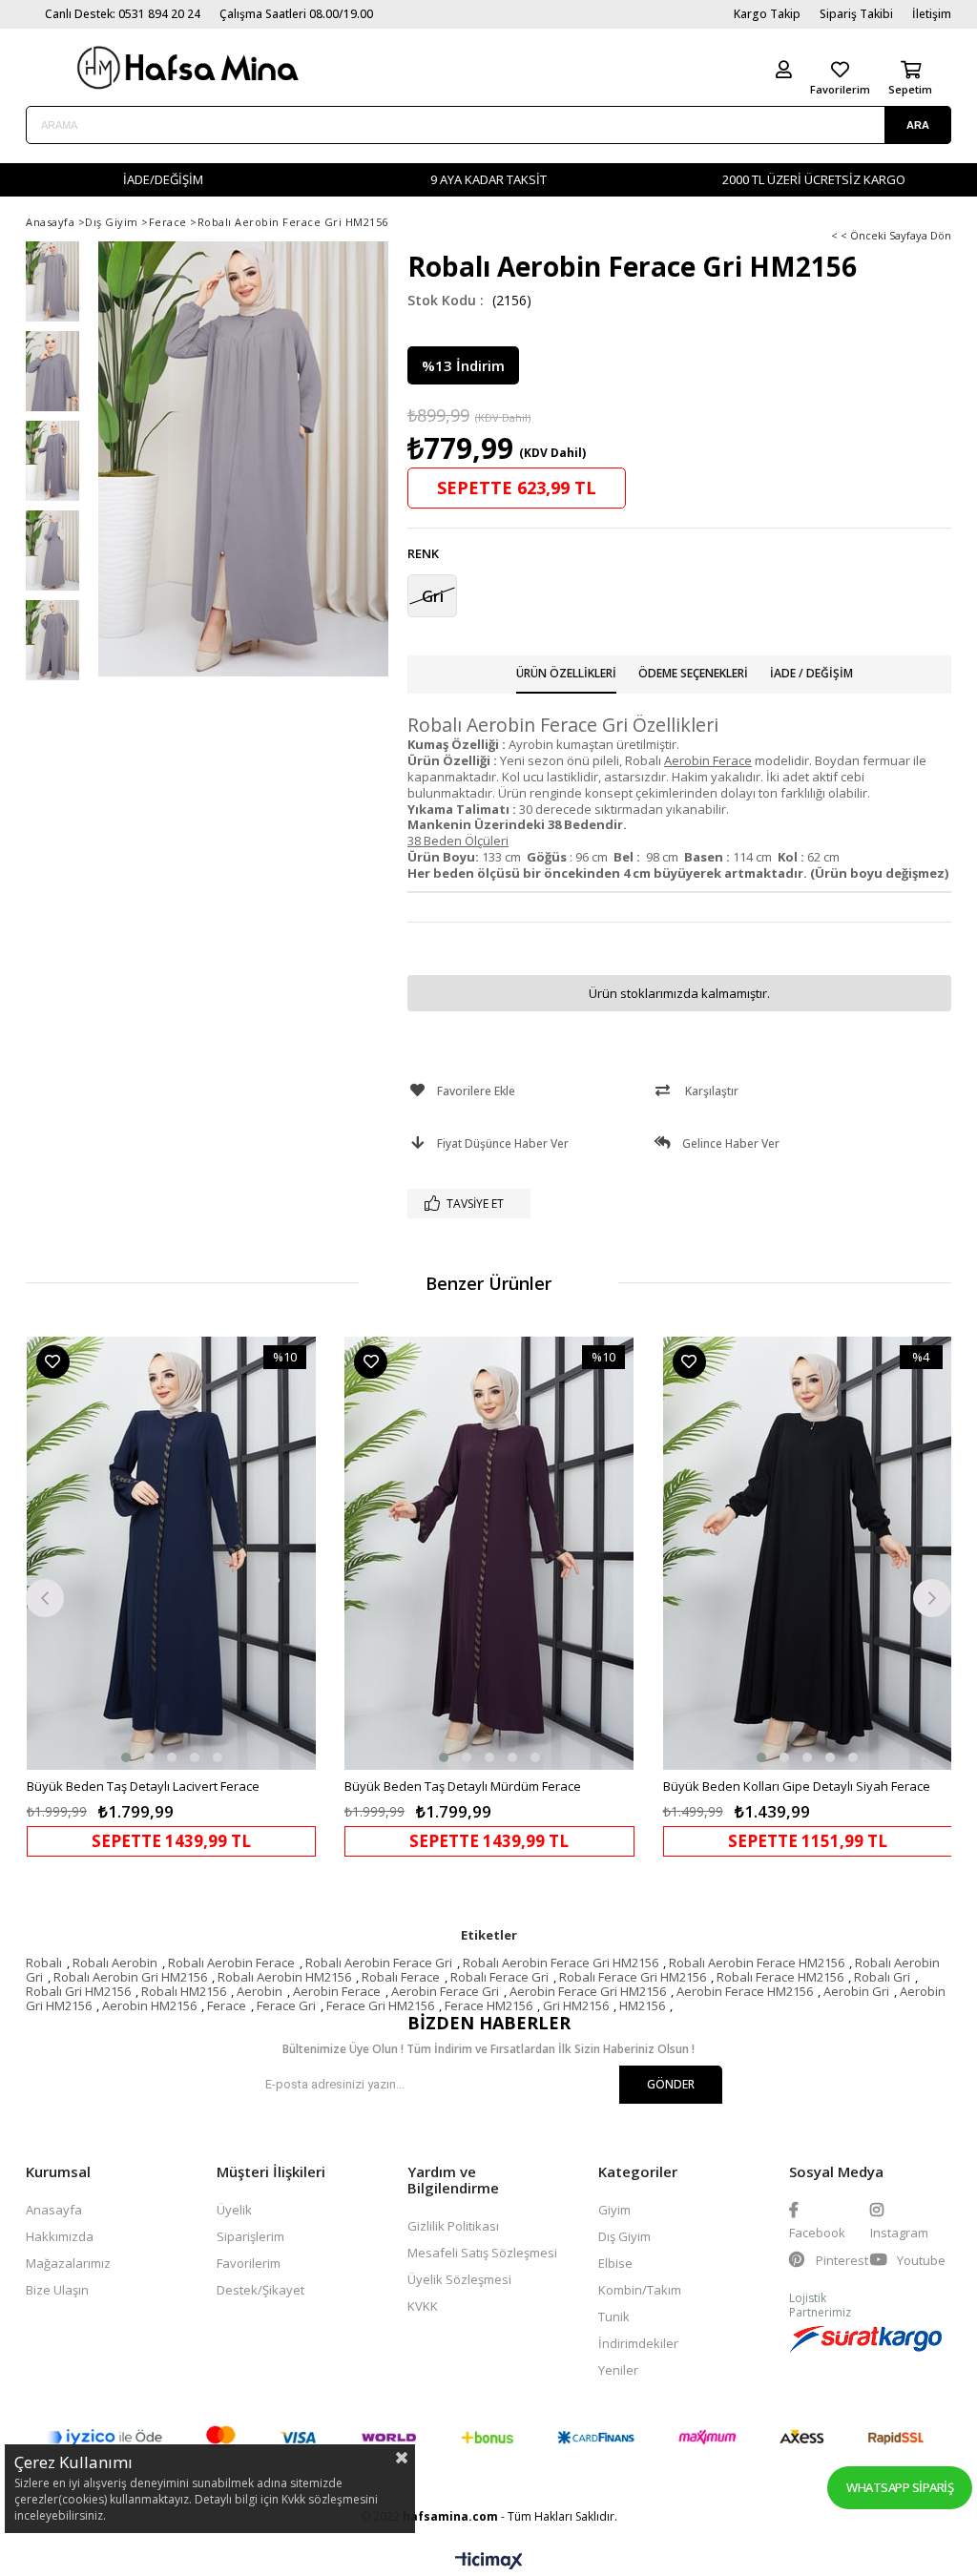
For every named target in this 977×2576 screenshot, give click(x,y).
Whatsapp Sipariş (900, 2487)
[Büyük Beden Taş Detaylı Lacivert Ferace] (171, 1553)
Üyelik (234, 2210)
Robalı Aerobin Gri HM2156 (130, 1977)
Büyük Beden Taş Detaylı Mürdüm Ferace (463, 1786)
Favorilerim (249, 2263)
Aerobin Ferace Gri (445, 1991)
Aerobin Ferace (337, 1991)
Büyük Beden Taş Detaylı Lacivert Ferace (143, 1786)
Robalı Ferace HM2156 (780, 1977)
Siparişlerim (250, 2236)
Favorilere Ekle (53, 1362)
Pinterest (841, 2260)
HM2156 (642, 2005)
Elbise (615, 2263)
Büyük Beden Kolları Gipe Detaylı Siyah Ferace (797, 1786)
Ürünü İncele (242, 1596)
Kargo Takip (767, 14)
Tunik (614, 2316)
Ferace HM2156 (488, 2005)
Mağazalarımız (68, 2263)
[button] (126, 1757)
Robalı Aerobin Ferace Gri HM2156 (561, 1963)
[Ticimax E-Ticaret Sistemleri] (489, 2562)
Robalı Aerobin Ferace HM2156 (757, 1963)
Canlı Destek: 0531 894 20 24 (123, 14)
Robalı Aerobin (115, 1963)
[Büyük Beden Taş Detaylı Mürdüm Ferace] (489, 1553)
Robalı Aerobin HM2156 (284, 1977)
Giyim (614, 2210)
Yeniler (618, 2370)
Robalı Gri (882, 1977)
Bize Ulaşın (57, 2290)
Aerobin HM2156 (149, 2005)
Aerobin (260, 1991)
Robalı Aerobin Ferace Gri (379, 1963)
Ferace (227, 2005)
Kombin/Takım (640, 2290)
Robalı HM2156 (184, 1991)
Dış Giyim (624, 2236)
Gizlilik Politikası (453, 2226)
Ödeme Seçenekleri (693, 673)
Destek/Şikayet (260, 2290)
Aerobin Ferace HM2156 (745, 1991)
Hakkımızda (60, 2236)
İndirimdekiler (638, 2343)
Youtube (920, 2260)
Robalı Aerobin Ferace (231, 1963)
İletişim (932, 14)
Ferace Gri (286, 2005)
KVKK (423, 2306)
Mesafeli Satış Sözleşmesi (482, 2253)
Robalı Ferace (401, 1977)
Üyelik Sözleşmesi (459, 2279)
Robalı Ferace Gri (499, 1977)
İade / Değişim (811, 673)
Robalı (44, 1963)
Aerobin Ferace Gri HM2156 (588, 1991)
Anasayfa (54, 2210)
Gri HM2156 (576, 2005)
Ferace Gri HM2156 (380, 2005)
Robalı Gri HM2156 (78, 1991)
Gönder (671, 2084)
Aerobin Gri (856, 1991)
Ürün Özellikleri (566, 673)
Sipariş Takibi (856, 14)
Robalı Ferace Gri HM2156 (633, 1977)
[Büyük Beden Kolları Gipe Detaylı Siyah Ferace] (808, 1553)
